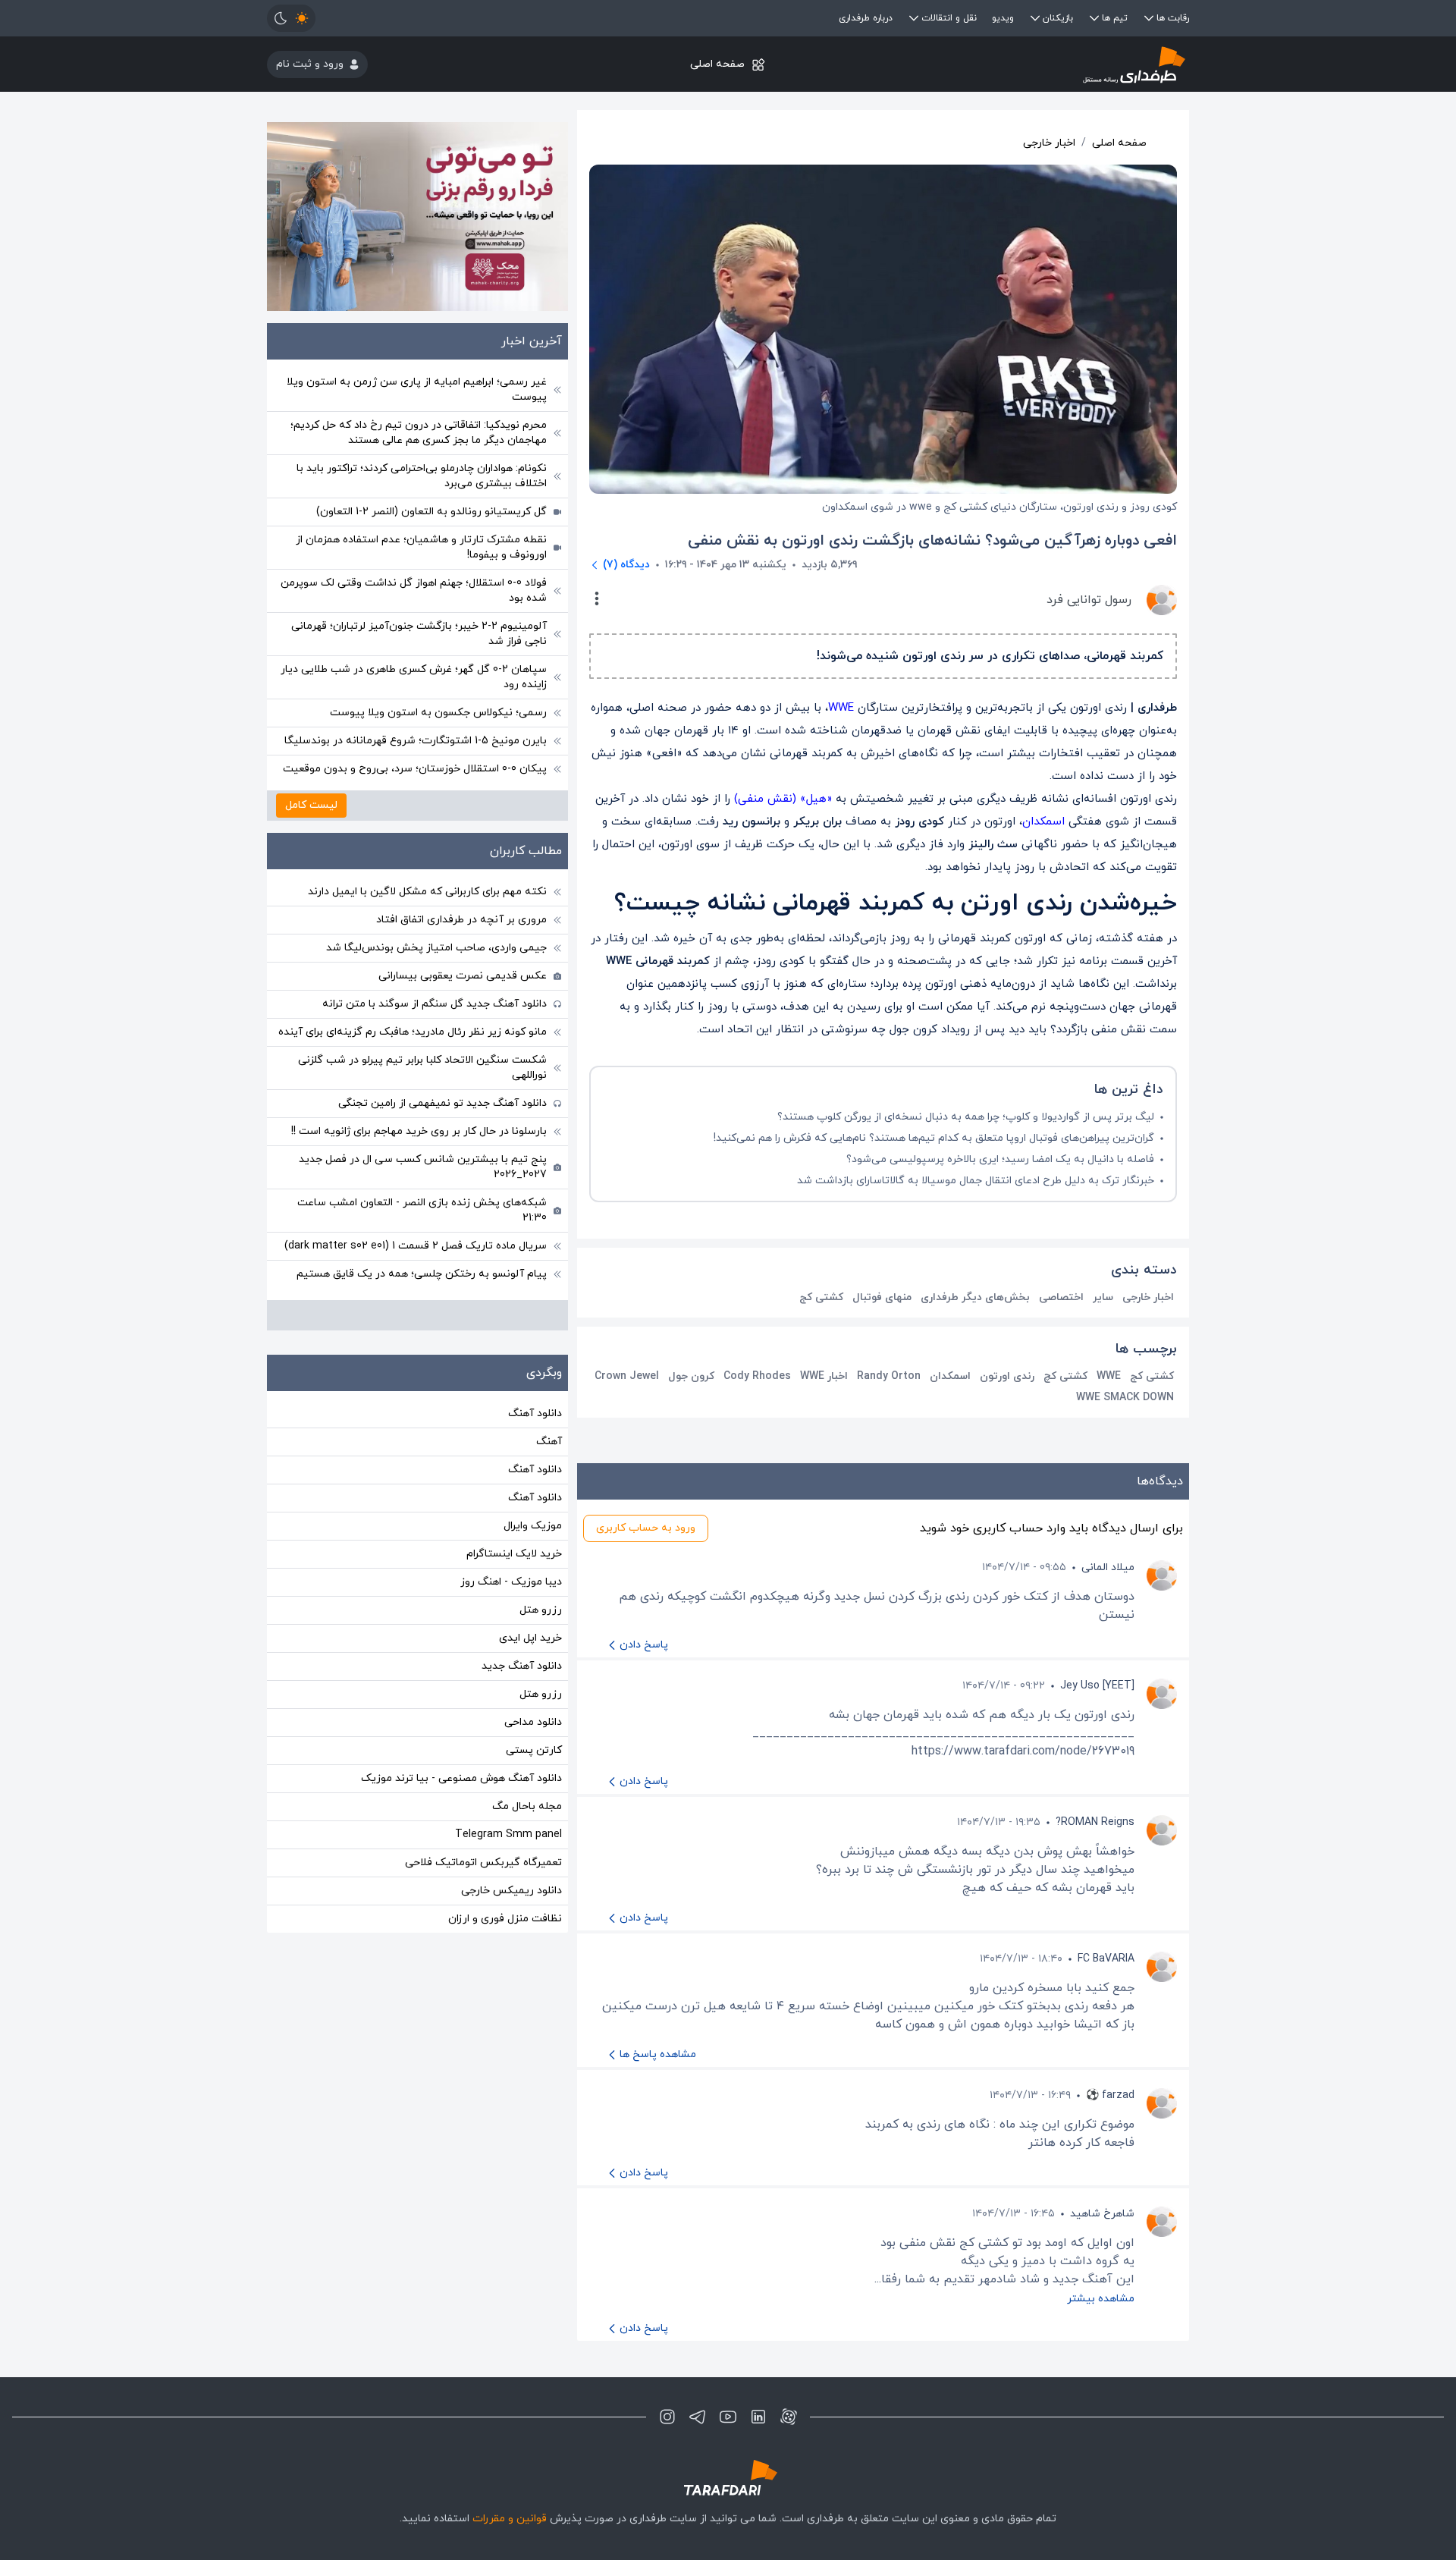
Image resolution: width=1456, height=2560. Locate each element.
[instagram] (667, 2417)
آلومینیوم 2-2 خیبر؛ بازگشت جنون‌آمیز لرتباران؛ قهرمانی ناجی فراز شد (419, 634)
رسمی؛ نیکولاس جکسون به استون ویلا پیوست (438, 713)
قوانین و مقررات (510, 2519)
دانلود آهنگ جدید (522, 1666)
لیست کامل (311, 805)
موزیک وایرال (533, 1526)
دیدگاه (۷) (626, 565)
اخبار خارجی (1049, 143)
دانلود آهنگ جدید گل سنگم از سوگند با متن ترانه (435, 1004)
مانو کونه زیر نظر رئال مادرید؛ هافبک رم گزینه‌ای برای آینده (413, 1032)
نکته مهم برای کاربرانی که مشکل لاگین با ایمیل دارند (427, 892)
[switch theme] (291, 18)
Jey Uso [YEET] (1097, 1686)
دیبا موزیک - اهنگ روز (511, 1582)
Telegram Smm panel (508, 1834)
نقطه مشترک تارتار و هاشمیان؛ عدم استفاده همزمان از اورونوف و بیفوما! (421, 547)
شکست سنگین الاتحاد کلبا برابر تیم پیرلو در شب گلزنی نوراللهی (422, 1068)
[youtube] (728, 2417)
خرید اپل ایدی (530, 1638)
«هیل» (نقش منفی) (783, 799)
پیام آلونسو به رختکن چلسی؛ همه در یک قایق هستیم (422, 1274)
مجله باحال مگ (527, 1806)
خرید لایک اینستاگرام (514, 1554)
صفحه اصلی (717, 64)
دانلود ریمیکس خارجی (511, 1891)
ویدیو (1003, 18)
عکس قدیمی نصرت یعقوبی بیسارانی (463, 976)
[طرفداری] (1036, 64)
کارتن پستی (534, 1750)
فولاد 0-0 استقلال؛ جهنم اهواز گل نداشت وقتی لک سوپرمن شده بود (414, 591)
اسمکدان (1043, 822)
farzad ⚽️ (1110, 2095)
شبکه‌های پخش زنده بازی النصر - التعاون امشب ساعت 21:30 (422, 1210)
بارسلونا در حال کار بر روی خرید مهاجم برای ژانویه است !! (419, 1131)
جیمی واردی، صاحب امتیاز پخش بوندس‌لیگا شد (436, 948)
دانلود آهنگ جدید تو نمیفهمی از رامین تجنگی (442, 1103)
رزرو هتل (541, 1610)
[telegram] (698, 2417)
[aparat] (789, 2417)
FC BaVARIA (1106, 1959)
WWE (841, 708)
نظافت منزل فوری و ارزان (505, 1919)
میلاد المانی (1108, 1567)
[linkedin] (758, 2417)
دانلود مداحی (533, 1722)
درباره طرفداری (866, 18)
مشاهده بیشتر (1101, 2299)
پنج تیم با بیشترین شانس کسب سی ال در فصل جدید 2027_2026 (423, 1167)
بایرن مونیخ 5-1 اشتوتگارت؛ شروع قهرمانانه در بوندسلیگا (416, 741)
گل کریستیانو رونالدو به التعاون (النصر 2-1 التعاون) (431, 512)
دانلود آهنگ (535, 1413)
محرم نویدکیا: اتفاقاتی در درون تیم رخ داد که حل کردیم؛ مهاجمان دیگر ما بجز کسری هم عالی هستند (419, 433)
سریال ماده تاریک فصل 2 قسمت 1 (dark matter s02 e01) (416, 1246)
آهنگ (549, 1442)
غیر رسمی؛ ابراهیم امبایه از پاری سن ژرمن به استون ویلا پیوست (417, 389)
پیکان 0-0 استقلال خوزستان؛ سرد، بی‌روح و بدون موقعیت (415, 769)
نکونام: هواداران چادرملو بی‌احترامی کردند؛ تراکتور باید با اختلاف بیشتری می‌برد (422, 476)
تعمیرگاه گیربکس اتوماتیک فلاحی (483, 1863)
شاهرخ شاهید (1102, 2214)
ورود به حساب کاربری (646, 1528)
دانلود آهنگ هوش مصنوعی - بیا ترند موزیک (461, 1778)
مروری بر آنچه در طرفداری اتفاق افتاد (461, 920)
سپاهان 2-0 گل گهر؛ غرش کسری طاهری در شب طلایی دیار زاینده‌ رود (414, 677)
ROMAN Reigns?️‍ (1095, 1822)
